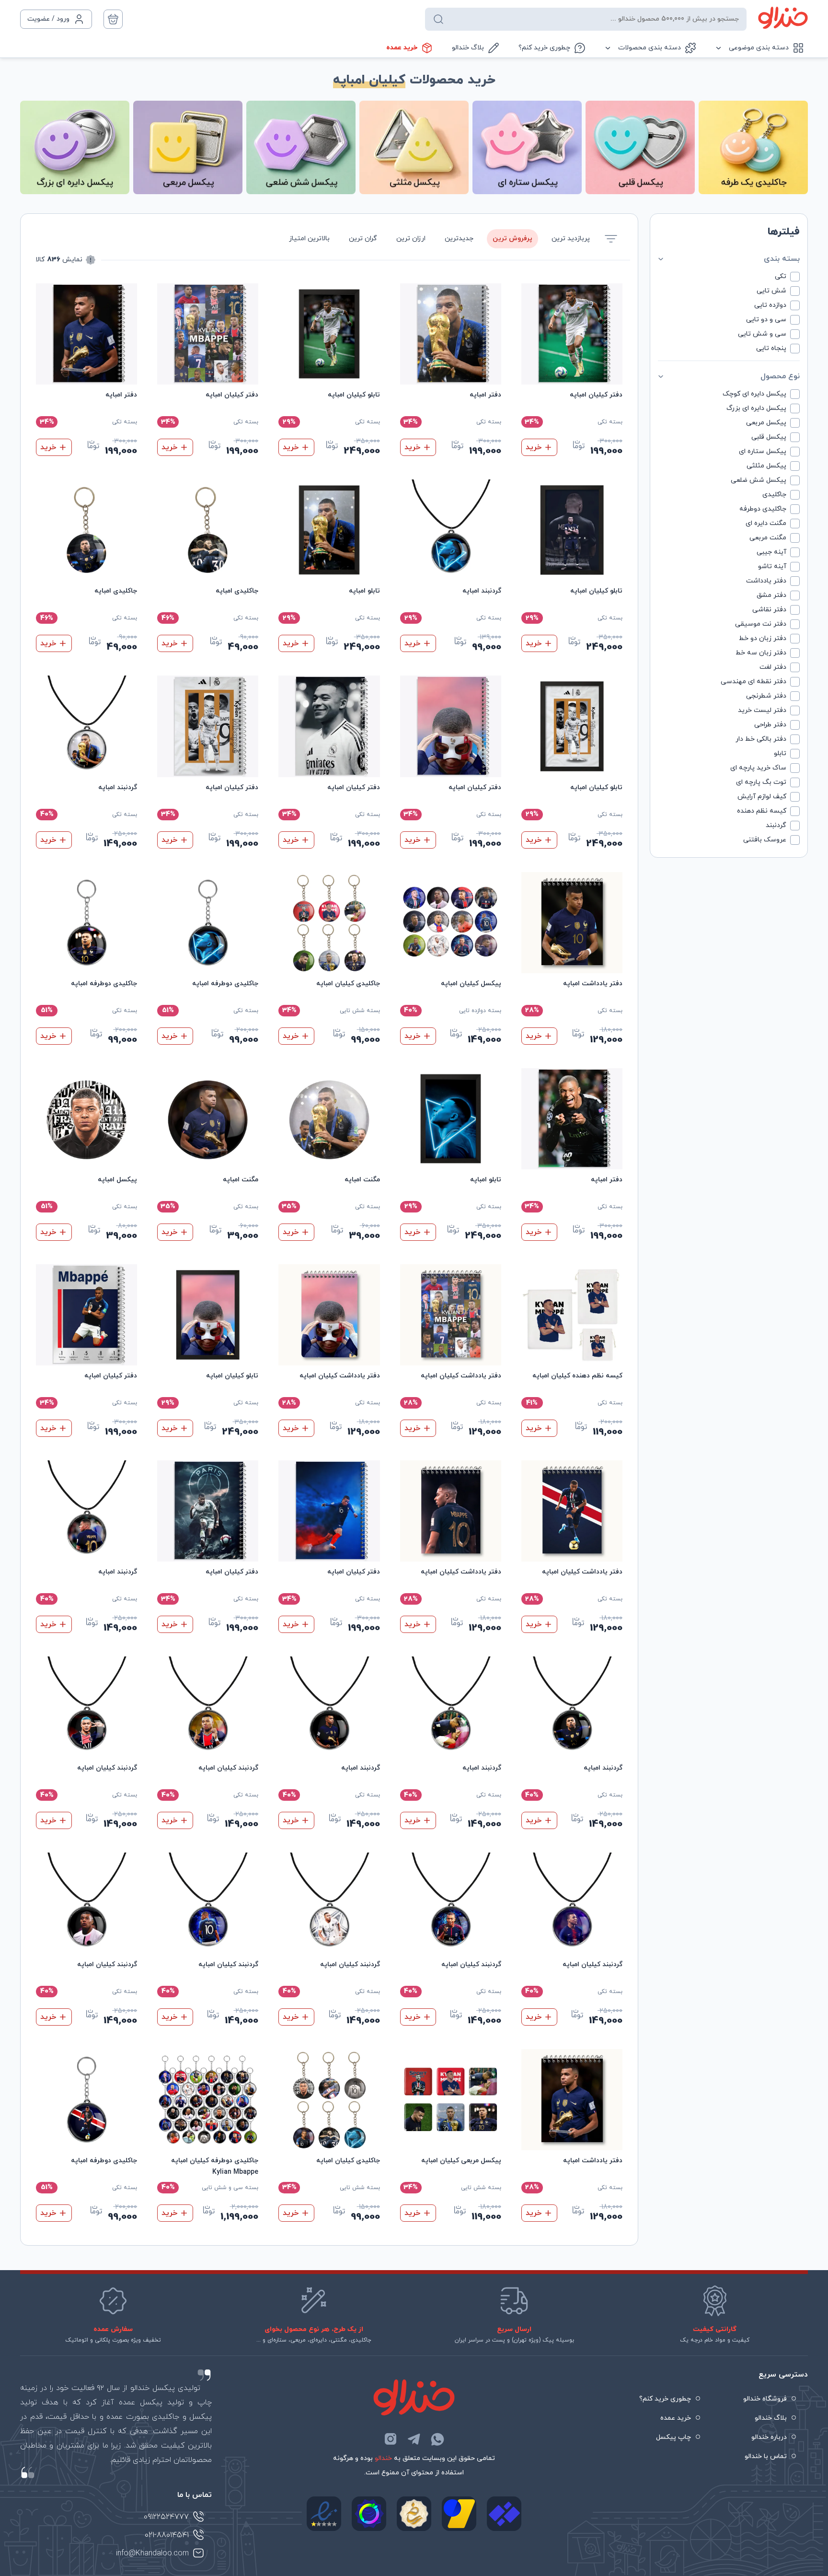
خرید (534, 447)
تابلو (780, 753)
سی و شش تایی (762, 334)
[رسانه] (414, 2514)
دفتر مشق (771, 595)
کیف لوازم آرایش (762, 797)
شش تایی (771, 291)
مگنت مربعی (768, 538)
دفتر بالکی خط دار (761, 739)
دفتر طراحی (770, 725)
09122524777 (166, 2517)
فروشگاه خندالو (765, 2399)
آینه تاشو (772, 566)
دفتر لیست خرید (762, 710)
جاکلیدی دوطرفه (763, 509)
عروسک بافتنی (765, 840)
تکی (781, 276)
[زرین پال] (459, 2514)
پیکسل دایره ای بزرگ (756, 408)
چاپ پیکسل (673, 2437)
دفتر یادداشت (766, 581)
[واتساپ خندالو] (437, 2439)
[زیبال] (504, 2514)
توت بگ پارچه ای (761, 782)
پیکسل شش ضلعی (759, 480)
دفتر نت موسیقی (761, 624)
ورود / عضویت (48, 19)
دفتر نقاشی (769, 610)
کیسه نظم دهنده (762, 811)
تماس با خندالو (766, 2456)
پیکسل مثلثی (766, 466)
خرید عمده (402, 48)
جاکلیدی (774, 495)
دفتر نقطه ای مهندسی (753, 682)
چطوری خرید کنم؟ (544, 48)
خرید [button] (412, 643)
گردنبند (776, 825)
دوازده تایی (770, 305)
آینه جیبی (771, 552)
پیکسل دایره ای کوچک (754, 394)
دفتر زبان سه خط (761, 653)
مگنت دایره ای (766, 523)
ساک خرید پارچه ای (758, 768)
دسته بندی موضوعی (759, 48)
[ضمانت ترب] (369, 2514)
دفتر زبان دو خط (763, 638)
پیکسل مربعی (766, 423)
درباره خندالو (769, 2437)
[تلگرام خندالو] (414, 2439)
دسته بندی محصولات (650, 48)
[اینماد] (324, 2514)
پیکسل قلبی (769, 437)
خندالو (383, 2458)
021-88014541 (167, 2535)
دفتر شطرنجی (766, 696)
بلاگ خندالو (468, 48)
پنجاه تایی (771, 348)
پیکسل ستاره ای (763, 451)
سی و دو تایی (766, 320)
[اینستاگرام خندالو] (391, 2439)
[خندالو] (783, 18)
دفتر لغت (773, 667)
